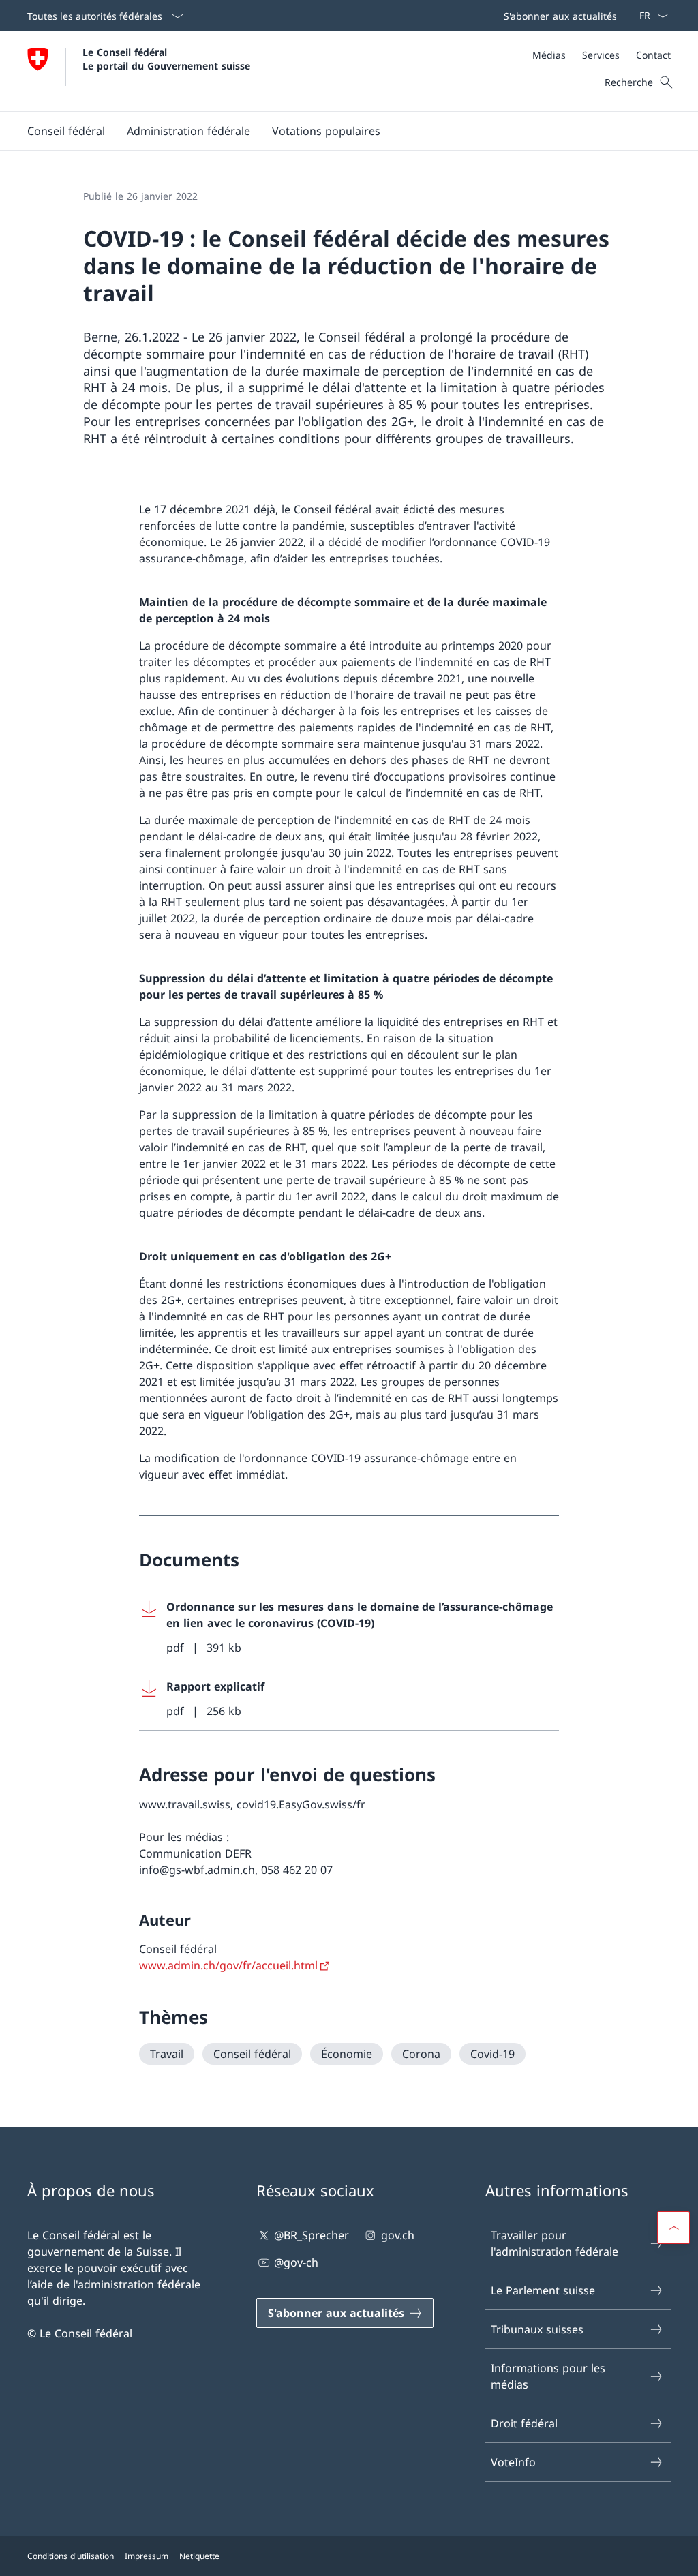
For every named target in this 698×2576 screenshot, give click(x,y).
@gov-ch (296, 2262)
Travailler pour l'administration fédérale (555, 2243)
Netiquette (199, 2556)
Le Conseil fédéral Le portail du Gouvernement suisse (166, 59)
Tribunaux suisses (537, 2329)
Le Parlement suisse (543, 2290)
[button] (66, 131)
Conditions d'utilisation (71, 2556)
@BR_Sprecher (312, 2235)
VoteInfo (513, 2462)
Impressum (147, 2556)
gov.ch (397, 2235)
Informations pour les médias (548, 2376)
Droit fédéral (524, 2423)
